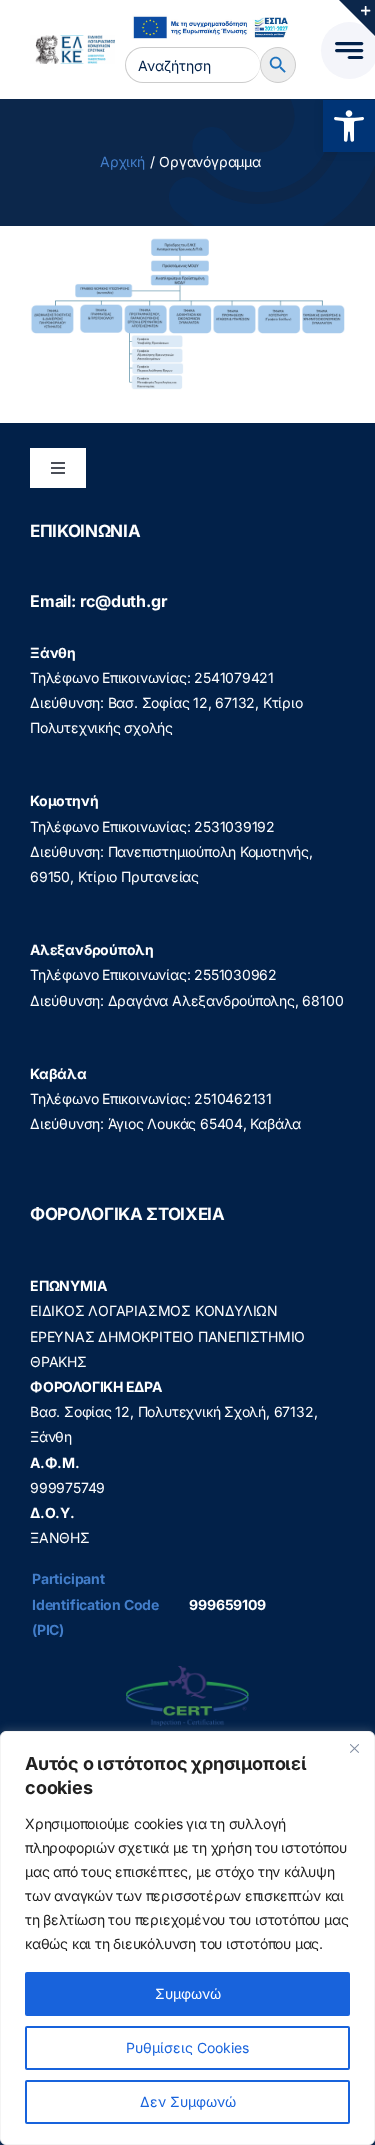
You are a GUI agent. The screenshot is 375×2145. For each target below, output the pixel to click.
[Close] (354, 1748)
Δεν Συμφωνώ (188, 2101)
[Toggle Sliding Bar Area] (357, 18)
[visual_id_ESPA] (210, 14)
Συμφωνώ (188, 1993)
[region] (187, 1938)
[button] (349, 126)
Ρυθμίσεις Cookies (187, 2047)
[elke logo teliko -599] (72, 41)
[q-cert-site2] (187, 1670)
